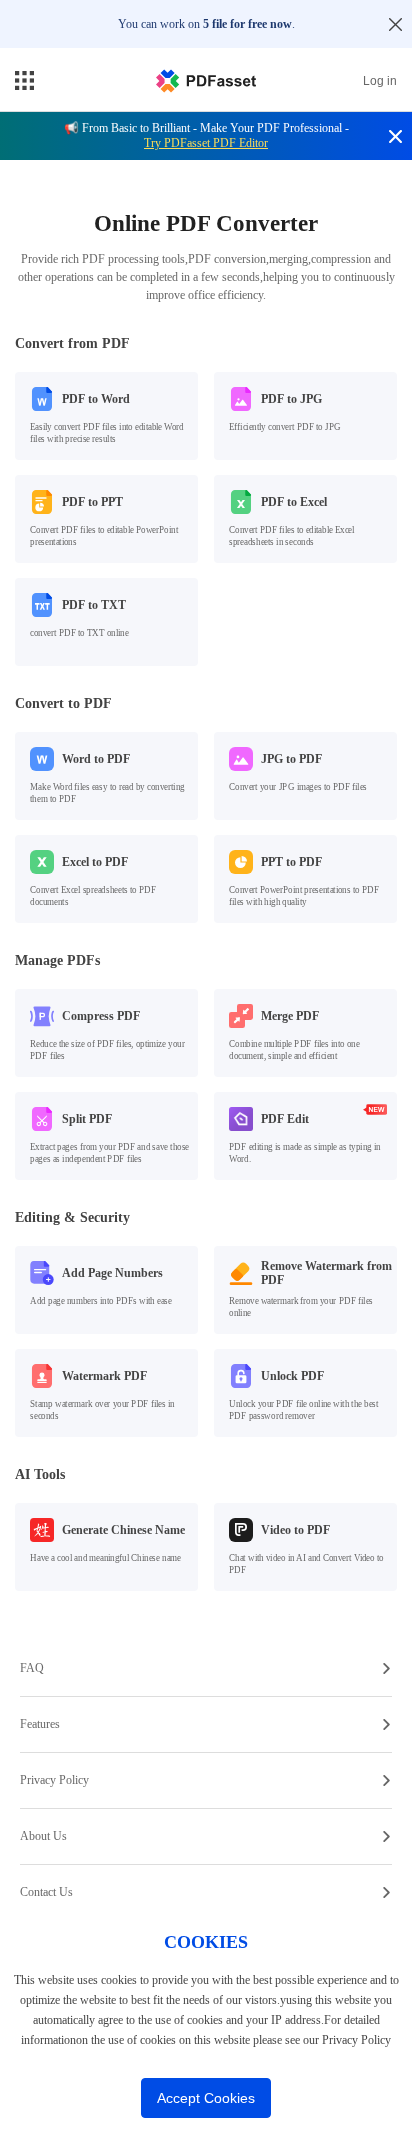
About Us (43, 1836)
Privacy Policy (54, 1780)
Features (40, 1724)
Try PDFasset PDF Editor (206, 143)
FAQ (32, 1668)
